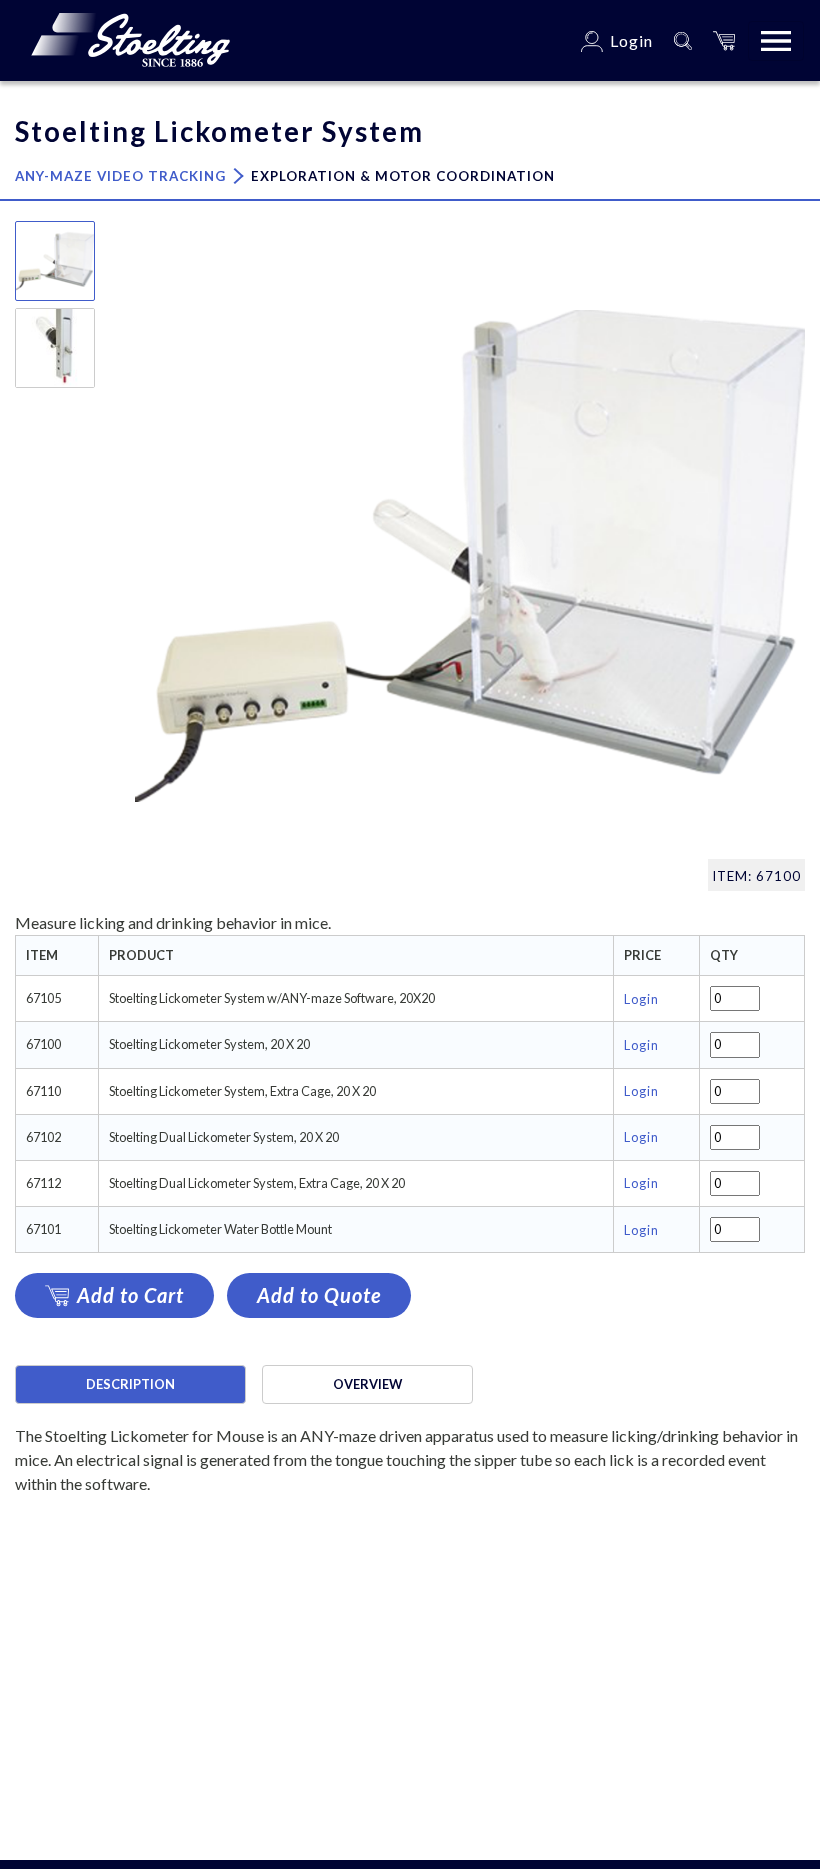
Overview (367, 1384)
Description (130, 1384)
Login (641, 999)
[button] (724, 40)
